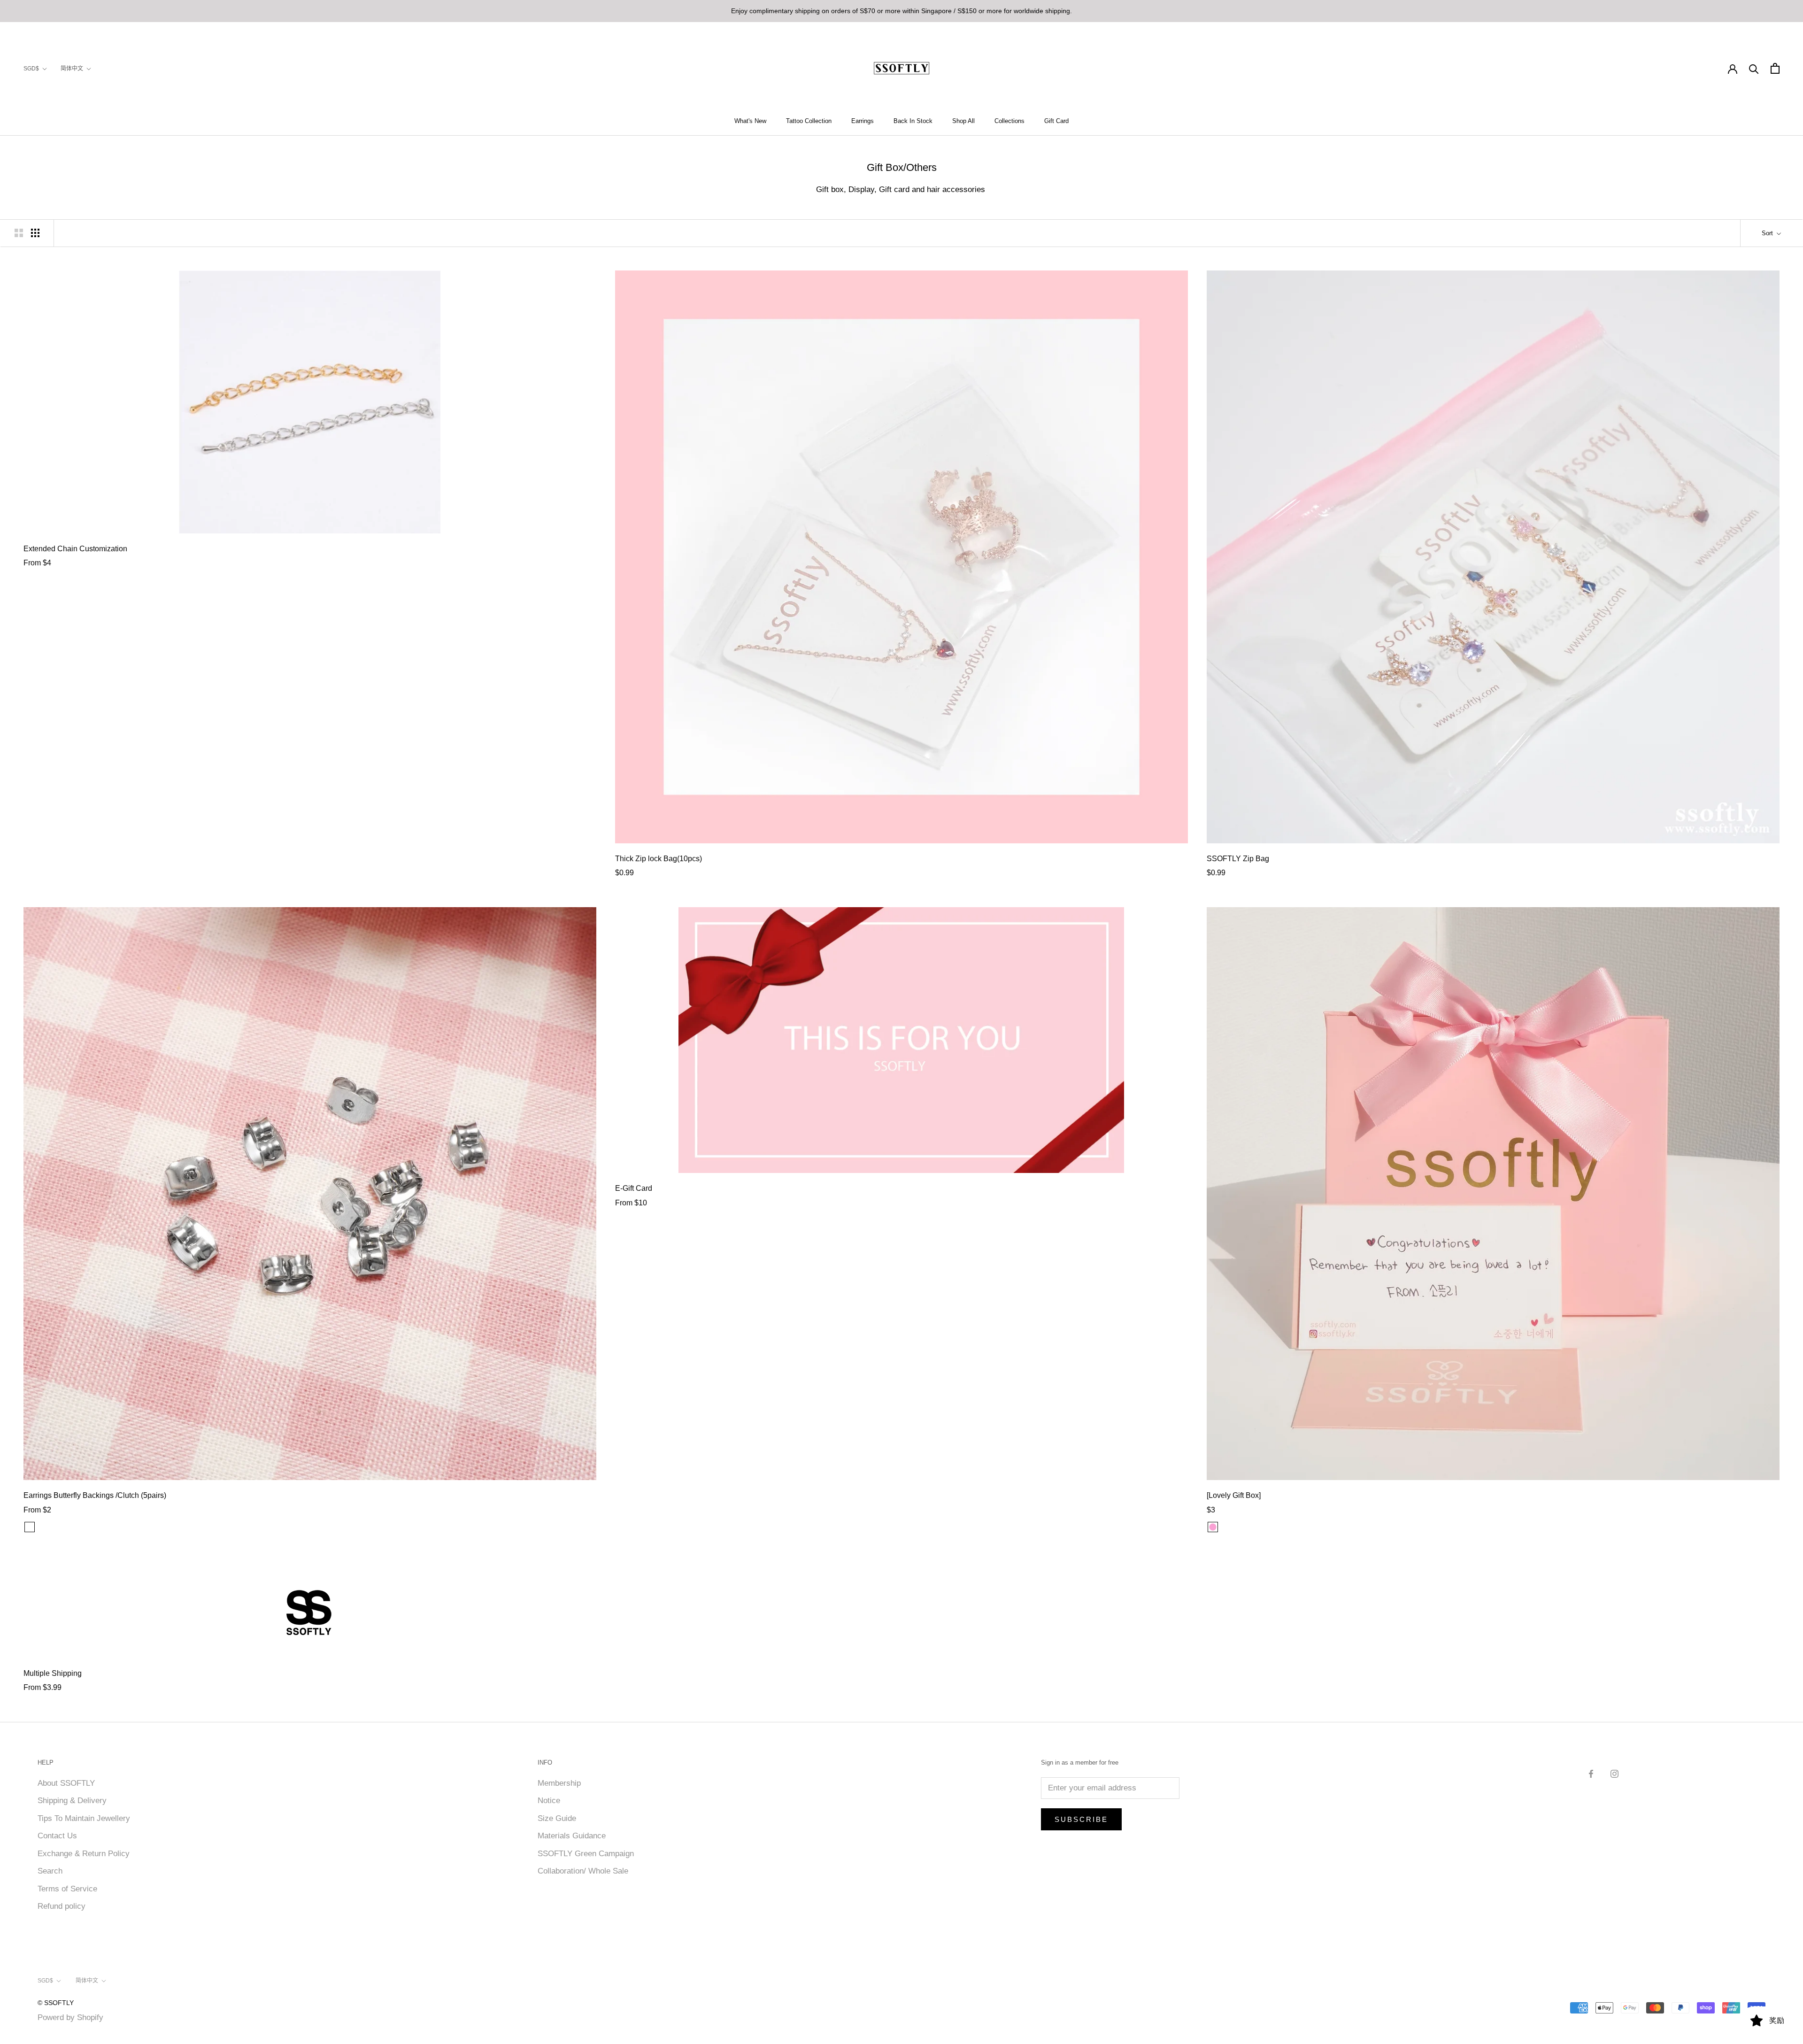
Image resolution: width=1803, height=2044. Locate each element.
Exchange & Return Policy (84, 1854)
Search (50, 1871)
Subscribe (1081, 1819)
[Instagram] (1614, 1774)
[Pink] (1213, 1527)
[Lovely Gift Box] (1234, 1495)
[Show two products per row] (19, 233)
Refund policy (62, 1906)
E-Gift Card (634, 1188)
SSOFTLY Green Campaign (586, 1854)
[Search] (1754, 68)
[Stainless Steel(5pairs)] (30, 1527)
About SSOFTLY (66, 1783)
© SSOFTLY (56, 2003)
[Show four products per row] (35, 233)
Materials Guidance (572, 1836)
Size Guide (557, 1818)
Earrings (863, 121)
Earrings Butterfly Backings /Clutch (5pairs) (95, 1495)
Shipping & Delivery (72, 1801)
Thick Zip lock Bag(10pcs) (659, 859)
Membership (559, 1783)
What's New (750, 121)
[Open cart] (1775, 68)
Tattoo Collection (809, 121)
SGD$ (31, 69)
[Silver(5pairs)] (42, 1527)
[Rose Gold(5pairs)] (54, 1527)
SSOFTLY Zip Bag (1238, 859)
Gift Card (1056, 121)
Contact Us (57, 1836)
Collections (1009, 121)
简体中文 (72, 69)
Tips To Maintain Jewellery (84, 1818)
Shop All (963, 121)
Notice (549, 1801)
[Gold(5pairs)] (66, 1527)
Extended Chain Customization (75, 549)
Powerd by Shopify (70, 2017)
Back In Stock (913, 121)
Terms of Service (67, 1889)
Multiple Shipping (53, 1673)
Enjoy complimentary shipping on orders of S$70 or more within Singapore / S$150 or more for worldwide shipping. (901, 11)
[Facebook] (1591, 1774)
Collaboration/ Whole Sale (583, 1871)
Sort (1768, 233)
